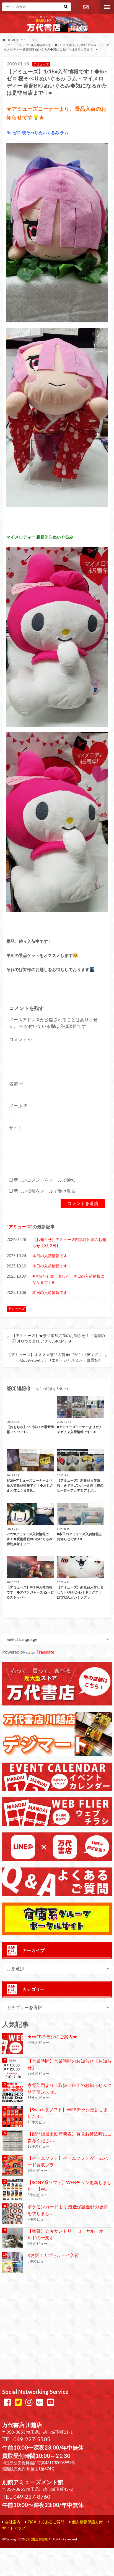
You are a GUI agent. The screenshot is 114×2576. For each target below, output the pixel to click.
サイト (16, 1128)
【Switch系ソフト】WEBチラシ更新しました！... (68, 2113)
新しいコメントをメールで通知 (45, 1180)
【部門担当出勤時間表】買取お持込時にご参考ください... (69, 2137)
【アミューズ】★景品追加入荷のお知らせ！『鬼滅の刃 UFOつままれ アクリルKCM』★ (58, 1338)
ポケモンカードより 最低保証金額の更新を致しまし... (68, 2210)
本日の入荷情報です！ (52, 1256)
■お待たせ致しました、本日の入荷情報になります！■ (68, 1279)
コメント (21, 1039)
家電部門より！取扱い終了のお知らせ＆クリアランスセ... (69, 2088)
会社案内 (13, 2522)
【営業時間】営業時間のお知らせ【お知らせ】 (69, 2064)
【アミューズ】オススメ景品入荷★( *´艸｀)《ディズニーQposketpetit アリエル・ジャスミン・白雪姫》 (55, 1357)
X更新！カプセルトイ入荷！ (55, 2255)
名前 (16, 1083)
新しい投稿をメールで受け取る (45, 1191)
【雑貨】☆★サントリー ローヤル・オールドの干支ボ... (68, 2234)
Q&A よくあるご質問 (46, 2522)
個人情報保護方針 (87, 2522)
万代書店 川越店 (37, 2539)
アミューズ (20, 1226)
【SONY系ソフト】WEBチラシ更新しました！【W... (69, 2186)
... (48, 2550)
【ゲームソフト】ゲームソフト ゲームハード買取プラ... (68, 2161)
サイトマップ (14, 2528)
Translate (45, 1652)
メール (18, 1106)
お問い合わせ (86, 7)
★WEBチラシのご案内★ (52, 2037)
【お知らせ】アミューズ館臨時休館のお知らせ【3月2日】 (69, 1242)
